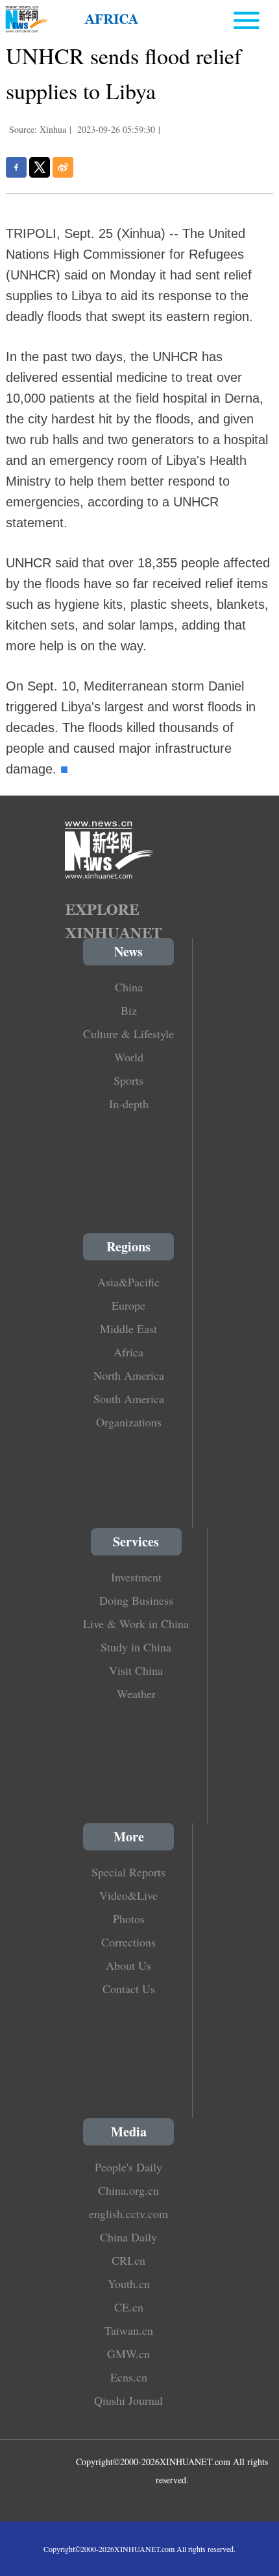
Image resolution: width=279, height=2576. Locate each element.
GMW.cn (128, 2354)
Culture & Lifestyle (128, 1034)
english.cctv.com (128, 2214)
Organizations (129, 1422)
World (129, 1057)
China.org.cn (128, 2190)
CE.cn (129, 2307)
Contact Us (129, 1989)
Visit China (136, 1670)
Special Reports (128, 1872)
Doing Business (136, 1600)
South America (129, 1399)
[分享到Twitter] (40, 167)
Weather (136, 1694)
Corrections (128, 1942)
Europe (128, 1305)
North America (129, 1375)
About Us (128, 1965)
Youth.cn (129, 2284)
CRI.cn (128, 2260)
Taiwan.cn (129, 2330)
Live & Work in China (136, 1624)
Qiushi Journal (128, 2400)
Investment (136, 1577)
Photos (129, 1919)
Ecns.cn (129, 2377)
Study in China (136, 1647)
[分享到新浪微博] (63, 167)
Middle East (128, 1329)
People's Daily (128, 2167)
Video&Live (128, 1895)
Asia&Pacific (128, 1282)
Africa (128, 1352)
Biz (129, 1010)
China (129, 987)
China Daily (128, 2237)
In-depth (129, 1104)
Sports (128, 1080)
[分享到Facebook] (16, 167)
